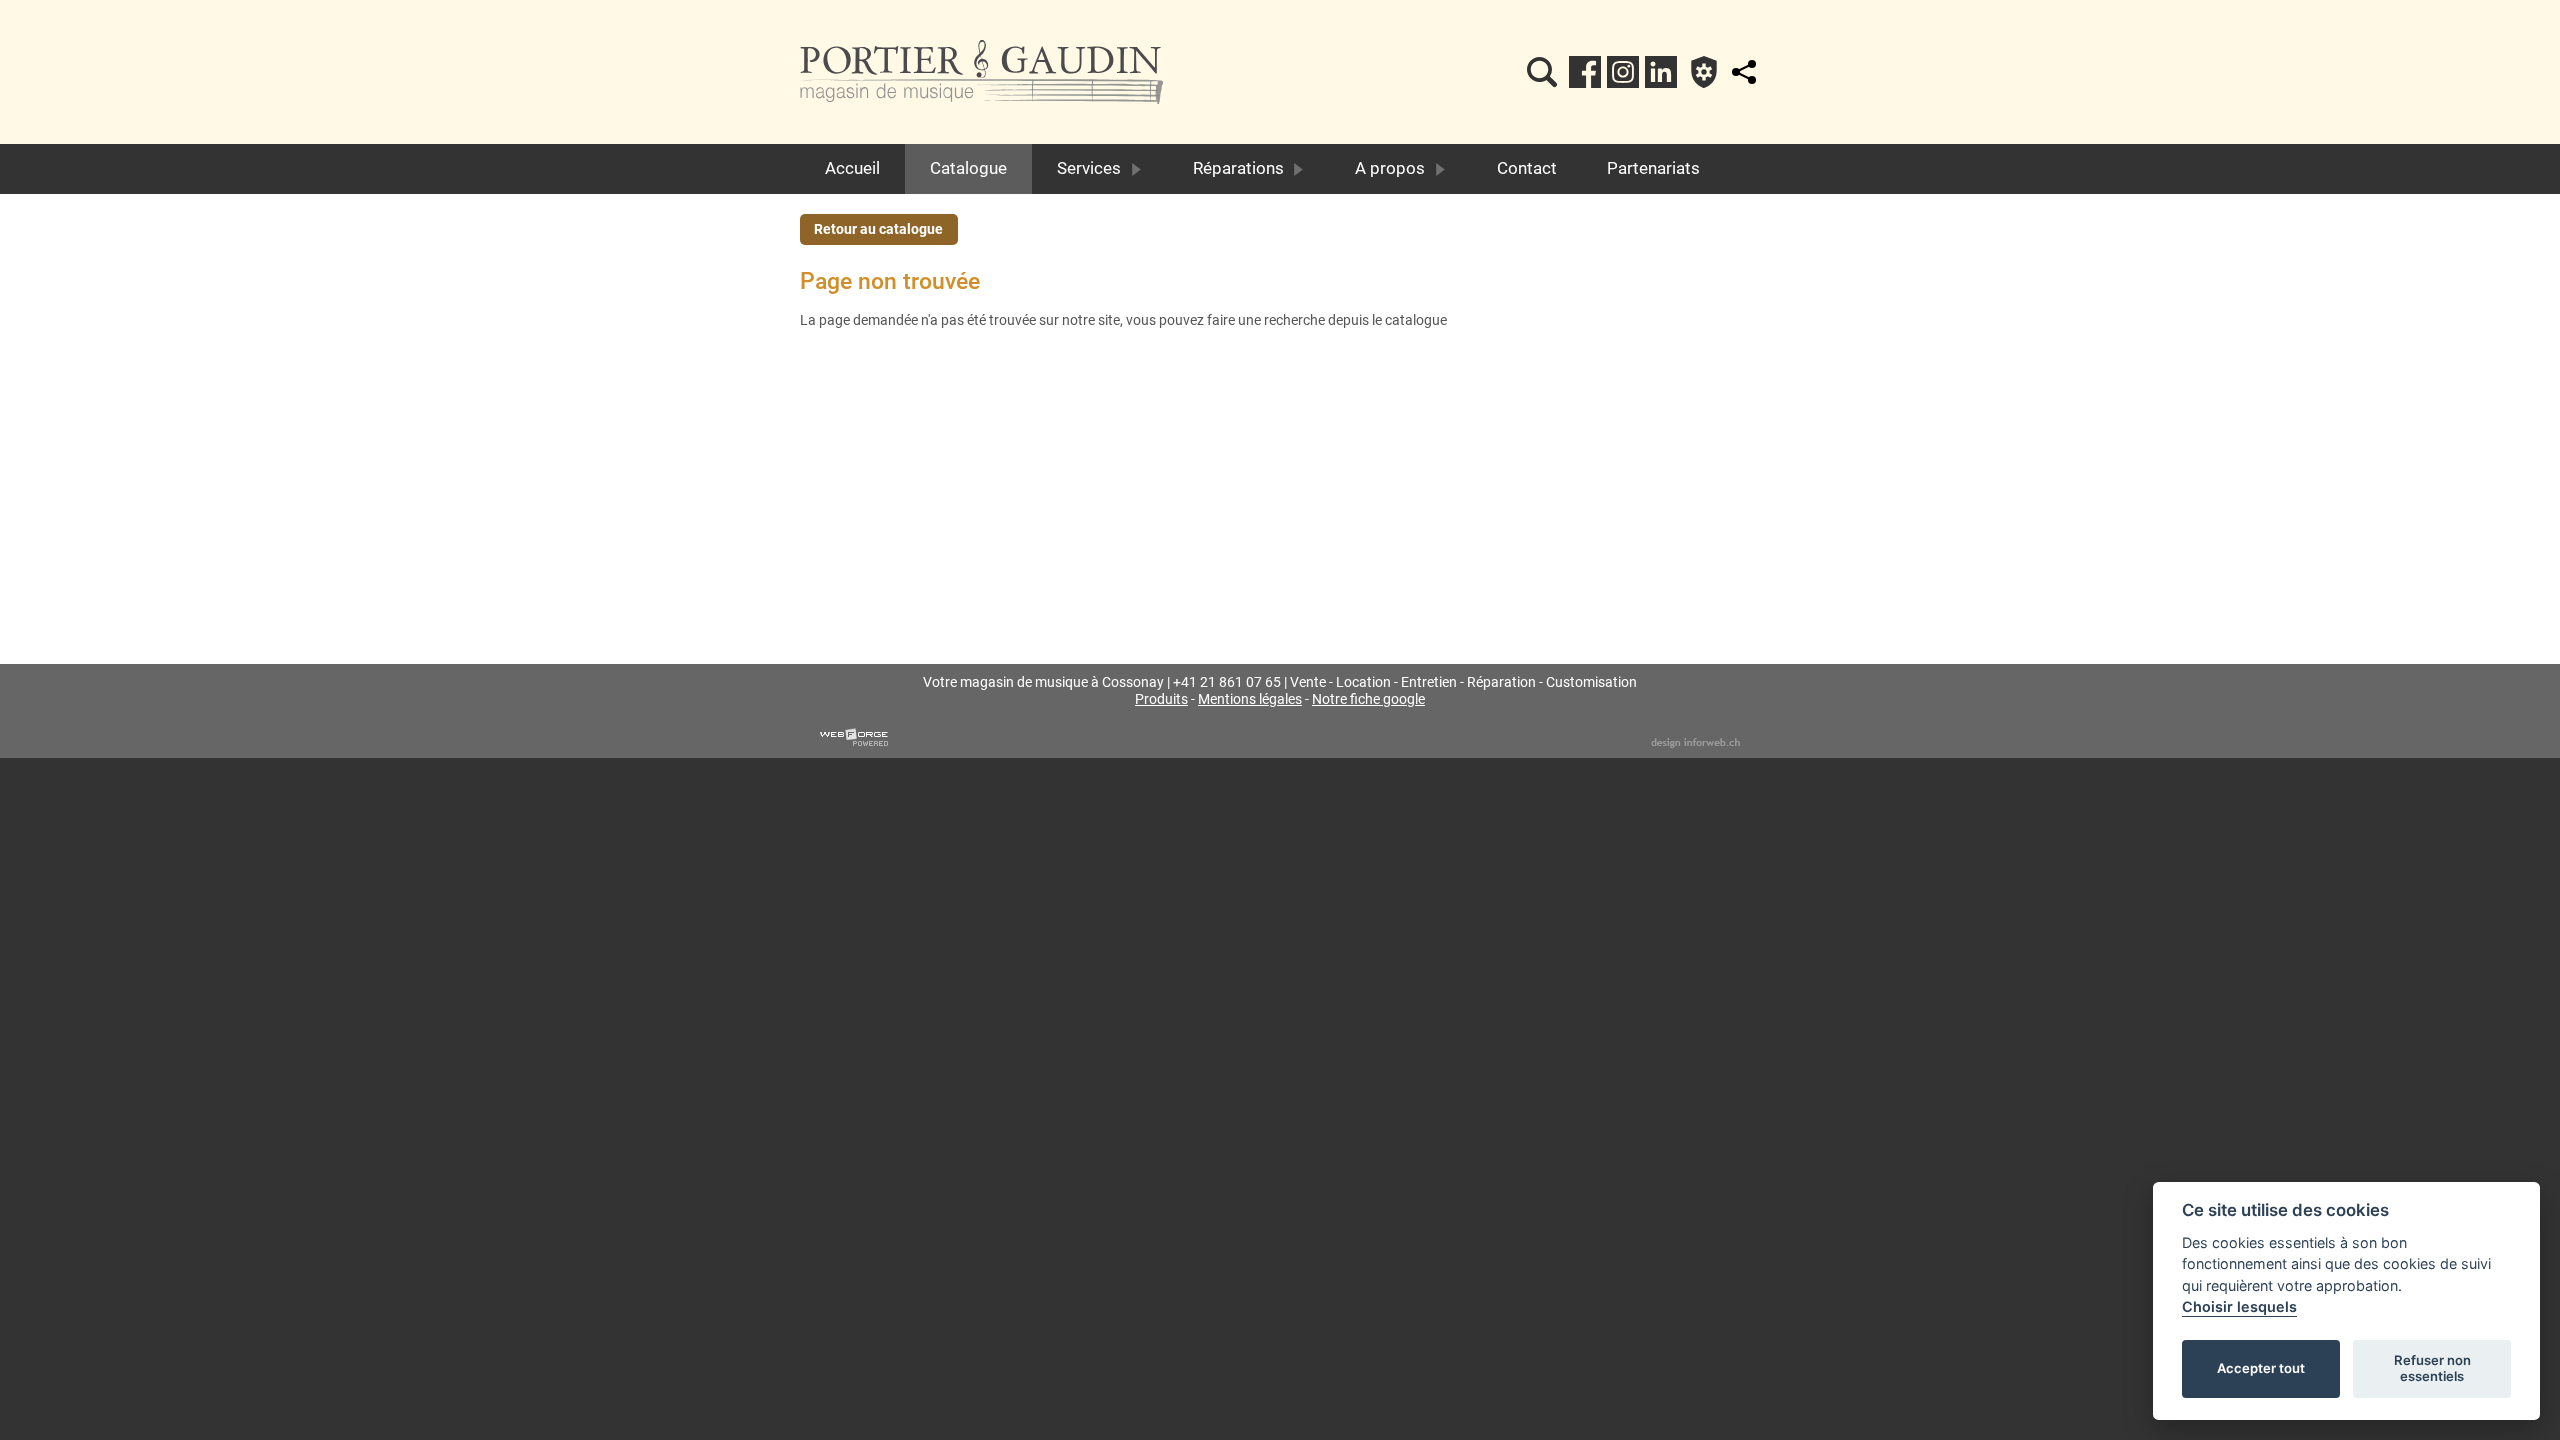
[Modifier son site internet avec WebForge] (854, 738)
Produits (1161, 699)
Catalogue (968, 168)
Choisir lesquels (2239, 1306)
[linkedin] (1661, 72)
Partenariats (1653, 168)
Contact (1527, 168)
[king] (1542, 72)
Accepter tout (2261, 1368)
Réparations (1238, 168)
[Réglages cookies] (1704, 72)
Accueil (852, 168)
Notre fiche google (1368, 699)
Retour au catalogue (878, 229)
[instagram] (1623, 72)
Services (1089, 168)
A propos (1390, 168)
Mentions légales (1250, 699)
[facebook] (1585, 72)
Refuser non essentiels (2432, 1368)
